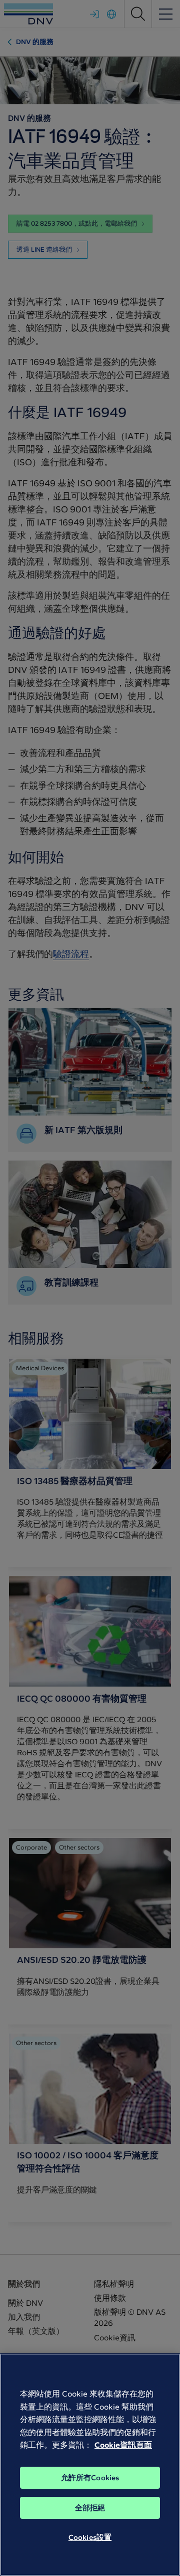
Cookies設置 (90, 2537)
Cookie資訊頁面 (123, 2445)
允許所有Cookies (90, 2478)
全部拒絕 (90, 2508)
